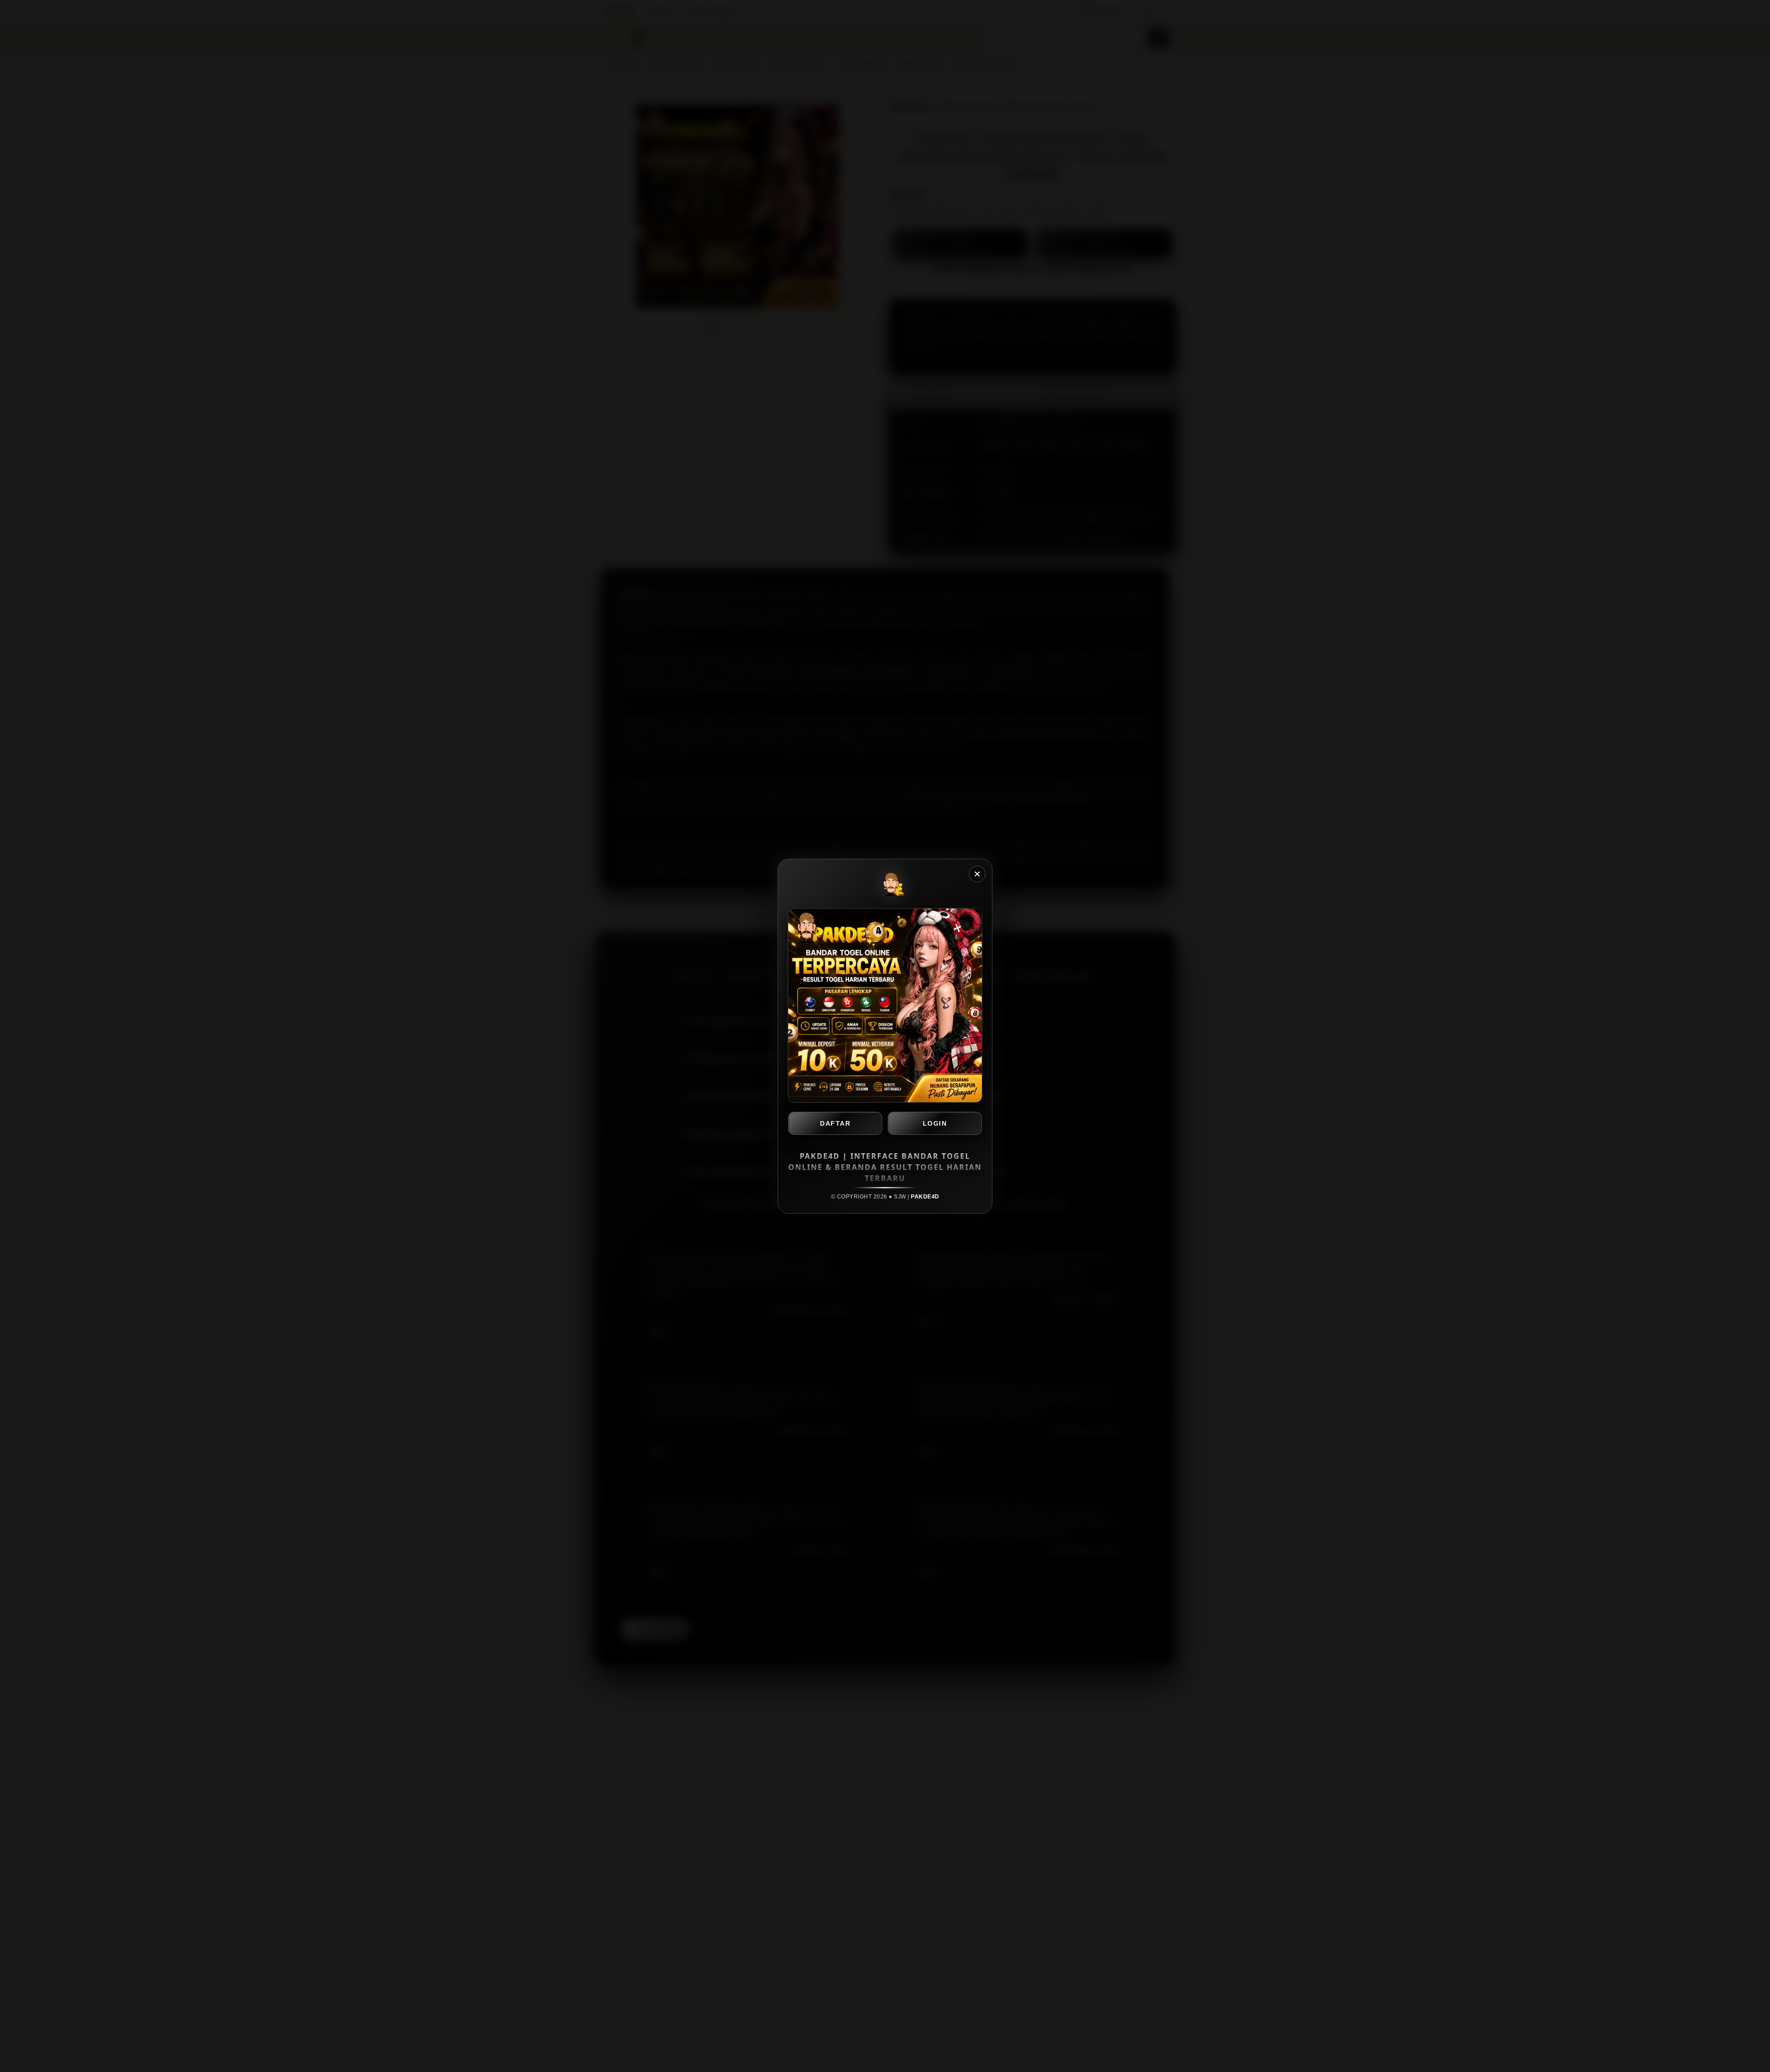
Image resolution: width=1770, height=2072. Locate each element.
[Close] (977, 874)
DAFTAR (835, 1123)
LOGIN (935, 1123)
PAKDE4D (925, 1197)
